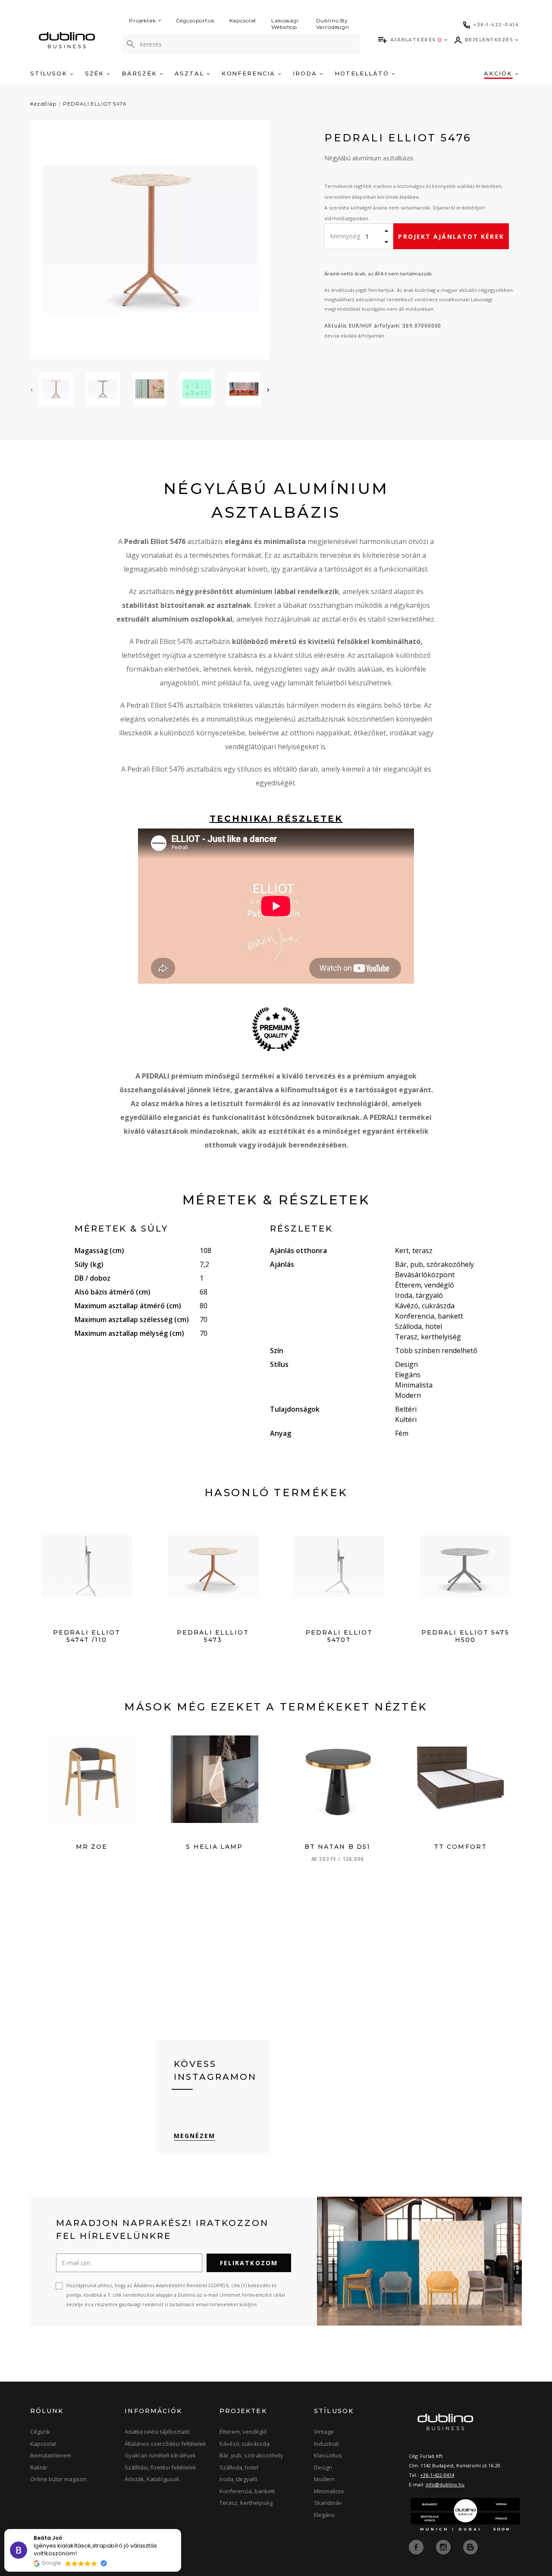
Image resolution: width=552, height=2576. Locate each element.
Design (323, 2467)
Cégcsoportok (195, 20)
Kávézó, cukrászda (245, 2444)
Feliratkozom (249, 2263)
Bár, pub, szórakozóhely (251, 2455)
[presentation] (31, 389)
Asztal (191, 73)
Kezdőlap (43, 104)
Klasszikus (328, 2455)
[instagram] (444, 2546)
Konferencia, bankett (247, 2491)
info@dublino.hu (445, 2484)
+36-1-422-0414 (437, 2475)
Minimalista (329, 2491)
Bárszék (141, 73)
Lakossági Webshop (285, 24)
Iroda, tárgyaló (238, 2479)
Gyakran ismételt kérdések (160, 2455)
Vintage (324, 2432)
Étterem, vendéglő (243, 2432)
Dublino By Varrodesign (333, 24)
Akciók (499, 73)
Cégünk (40, 2432)
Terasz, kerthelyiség (246, 2503)
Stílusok (50, 73)
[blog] (470, 2546)
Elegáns (324, 2515)
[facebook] (417, 2546)
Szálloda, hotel (239, 2467)
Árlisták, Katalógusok (152, 2479)
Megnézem (195, 2136)
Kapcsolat (243, 20)
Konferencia (250, 73)
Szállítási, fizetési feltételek (160, 2467)
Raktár (39, 2467)
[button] (181, 2529)
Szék (96, 73)
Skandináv (328, 2503)
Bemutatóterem (51, 2455)
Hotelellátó (363, 73)
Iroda (306, 73)
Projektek (143, 20)
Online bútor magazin (58, 2479)
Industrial (326, 2444)
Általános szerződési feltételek (165, 2444)
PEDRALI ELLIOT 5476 (95, 104)
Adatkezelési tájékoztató (157, 2432)
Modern (324, 2479)
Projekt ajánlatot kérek (451, 236)
